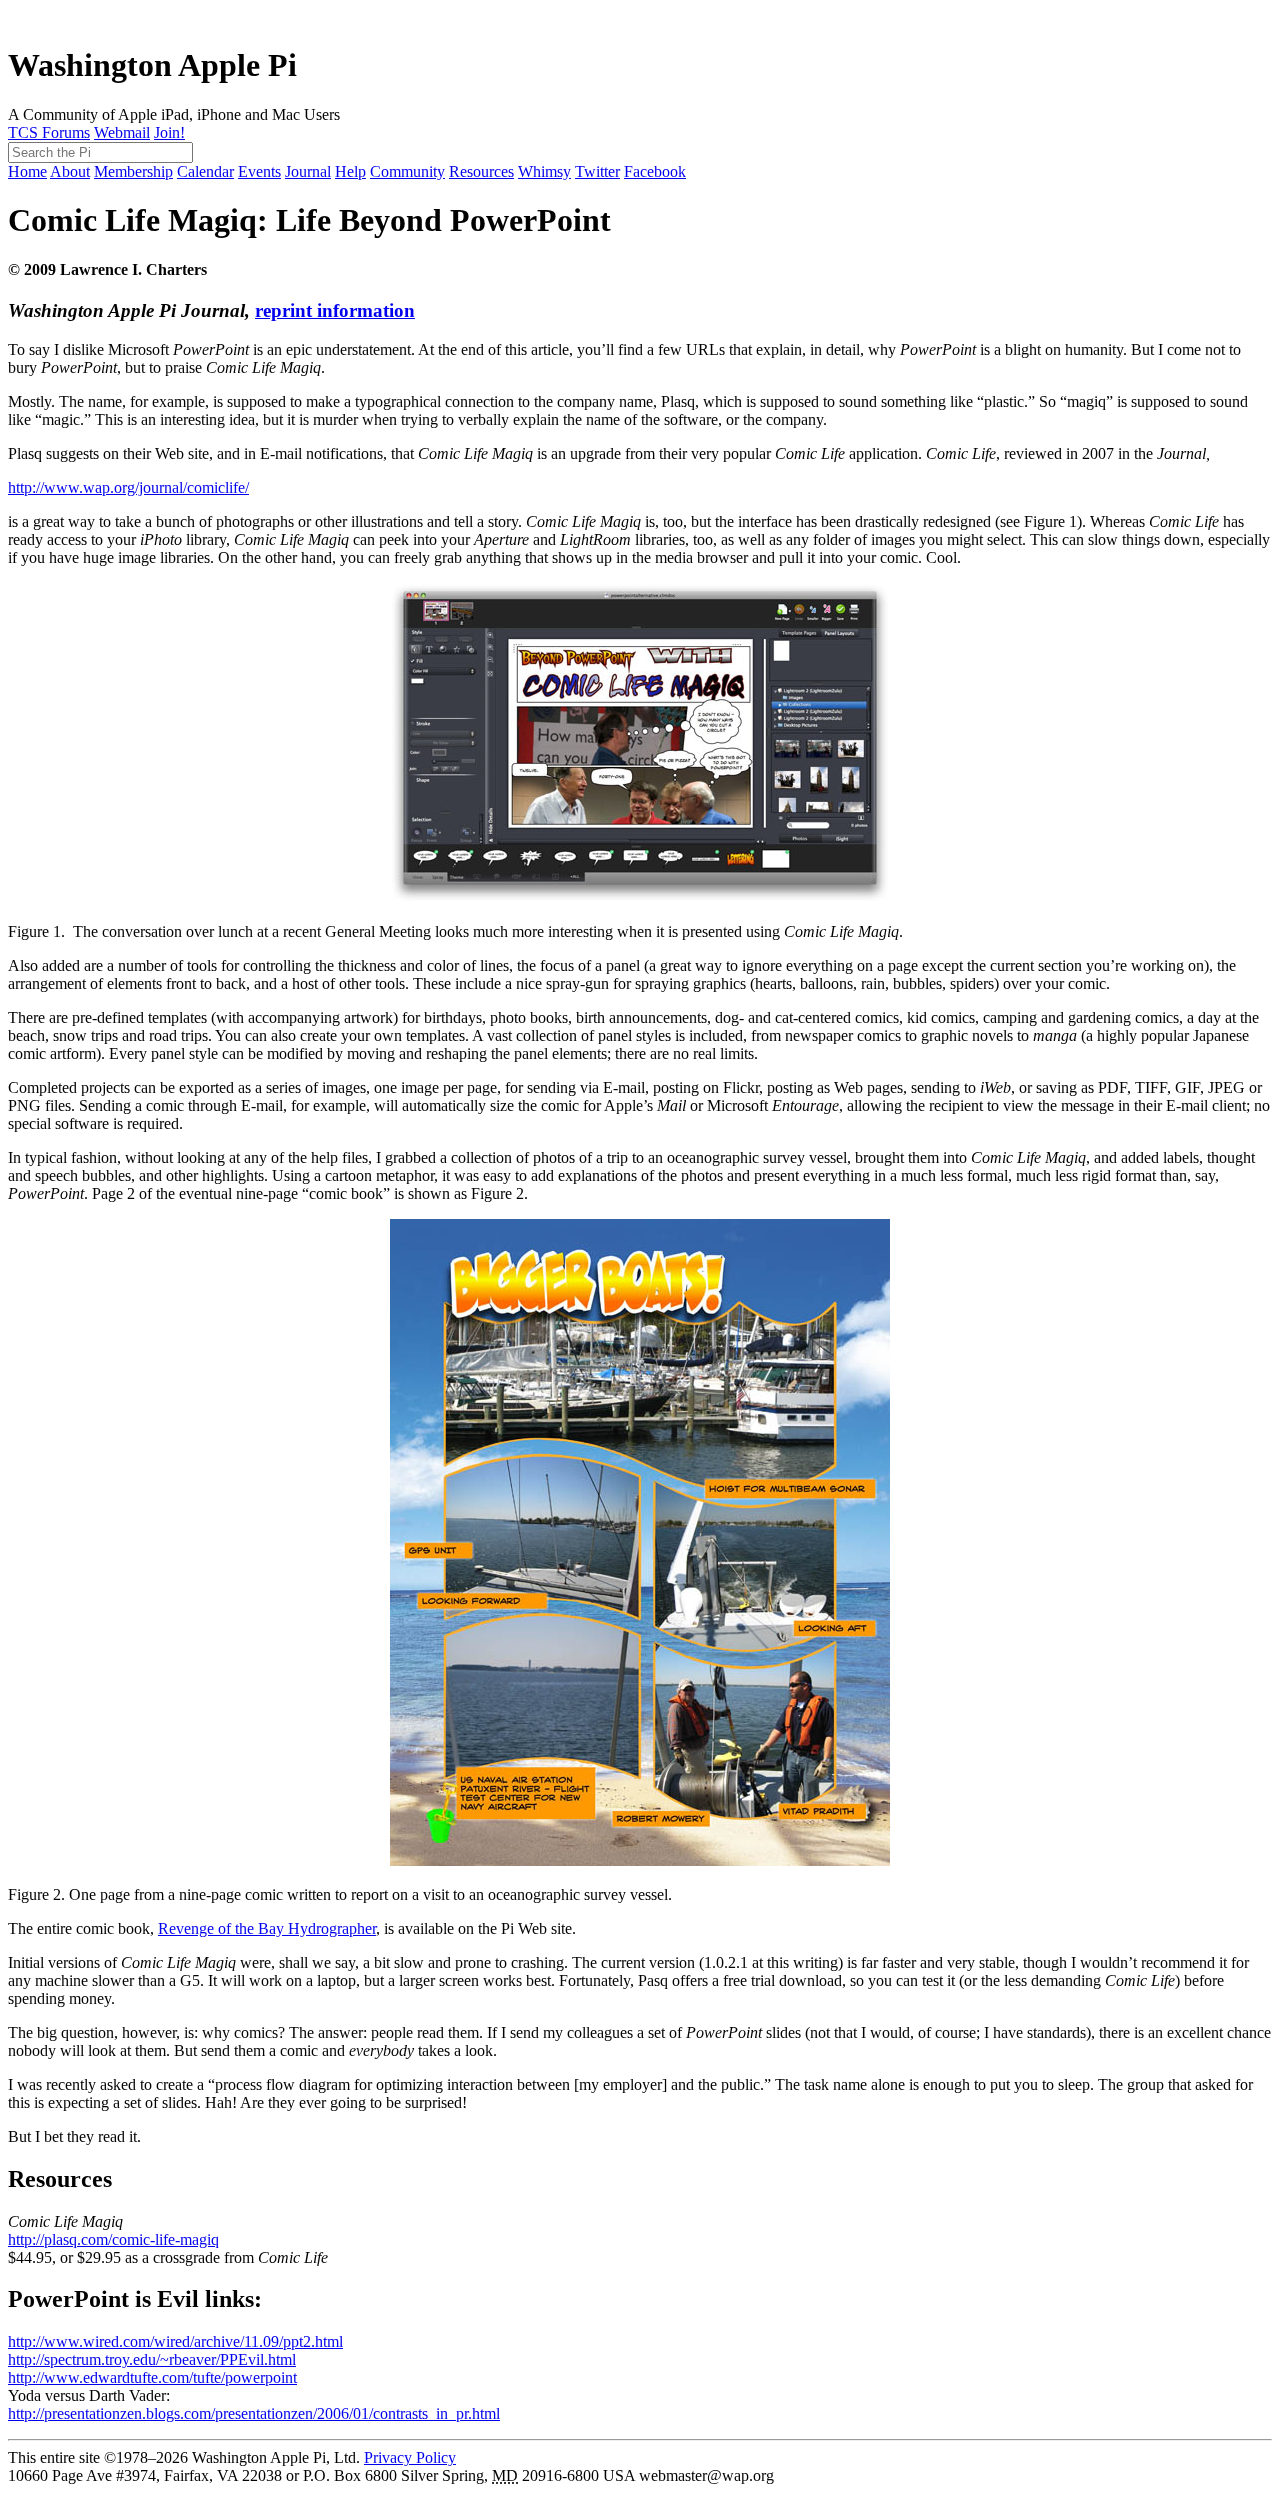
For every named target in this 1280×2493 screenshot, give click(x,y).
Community (407, 171)
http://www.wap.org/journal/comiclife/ (128, 487)
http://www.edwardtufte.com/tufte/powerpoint (152, 2377)
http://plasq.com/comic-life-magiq (113, 2239)
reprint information (335, 310)
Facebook (655, 171)
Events (259, 171)
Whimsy (544, 171)
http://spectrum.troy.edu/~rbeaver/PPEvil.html (152, 2359)
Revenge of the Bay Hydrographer (267, 1928)
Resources (481, 171)
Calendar (205, 171)
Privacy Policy (410, 2457)
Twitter (597, 171)
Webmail (122, 132)
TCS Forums (49, 132)
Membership (133, 171)
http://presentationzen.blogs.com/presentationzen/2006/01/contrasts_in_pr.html (254, 2413)
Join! (169, 132)
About (70, 171)
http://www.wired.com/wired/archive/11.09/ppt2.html (175, 2341)
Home (27, 171)
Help (350, 171)
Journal (308, 171)
